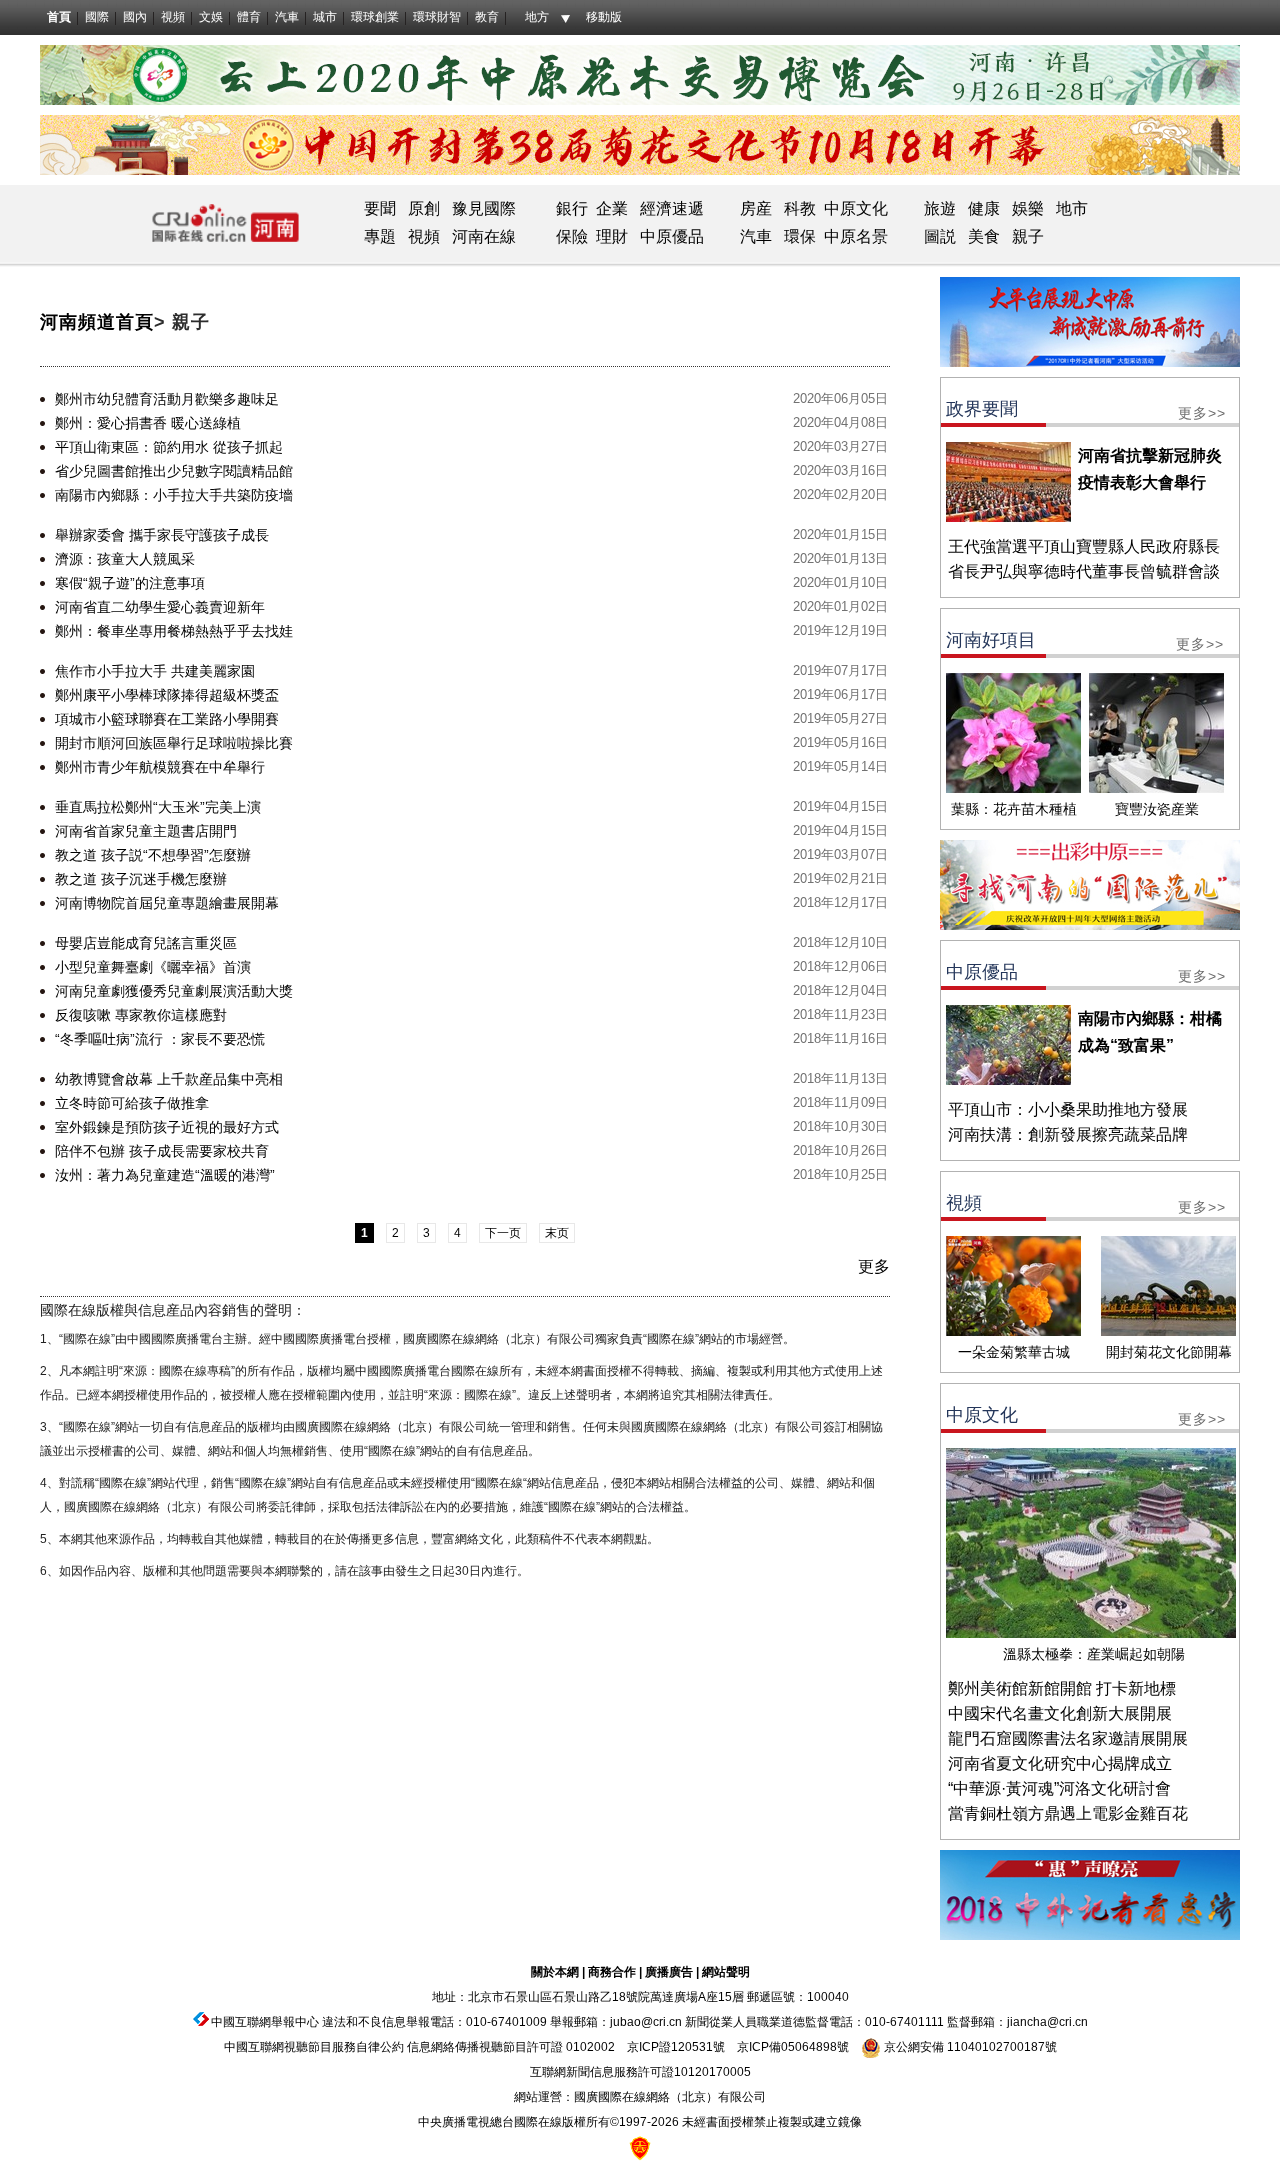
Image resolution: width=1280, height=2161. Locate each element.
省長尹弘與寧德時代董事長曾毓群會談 (1084, 571)
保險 (572, 236)
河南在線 (484, 236)
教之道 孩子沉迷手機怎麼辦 (141, 879)
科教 (800, 208)
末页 (557, 1233)
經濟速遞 (670, 208)
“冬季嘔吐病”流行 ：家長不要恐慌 (160, 1039)
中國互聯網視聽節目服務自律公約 (314, 2047)
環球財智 (437, 17)
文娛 (211, 17)
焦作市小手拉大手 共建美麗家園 (155, 671)
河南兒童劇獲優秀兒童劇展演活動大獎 (174, 991)
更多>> (1202, 413)
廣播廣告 (669, 1972)
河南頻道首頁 (97, 322)
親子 (1028, 236)
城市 (325, 17)
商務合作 (612, 1972)
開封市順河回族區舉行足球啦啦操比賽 (174, 743)
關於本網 (555, 1972)
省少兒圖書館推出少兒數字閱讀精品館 (174, 471)
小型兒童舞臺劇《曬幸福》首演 (153, 967)
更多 (874, 1266)
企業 (612, 208)
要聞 (380, 208)
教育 (487, 17)
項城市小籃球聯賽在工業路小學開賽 (167, 719)
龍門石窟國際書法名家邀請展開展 (1068, 1738)
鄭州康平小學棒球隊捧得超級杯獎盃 (167, 695)
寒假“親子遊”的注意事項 (130, 583)
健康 (984, 208)
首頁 (59, 17)
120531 (692, 2047)
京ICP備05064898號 (793, 2047)
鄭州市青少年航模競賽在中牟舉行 (160, 767)
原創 (424, 208)
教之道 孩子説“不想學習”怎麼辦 (153, 855)
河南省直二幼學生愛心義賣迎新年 (160, 607)
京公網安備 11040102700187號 (969, 2047)
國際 (97, 17)
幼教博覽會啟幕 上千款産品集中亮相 (169, 1079)
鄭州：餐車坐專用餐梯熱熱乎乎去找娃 (174, 631)
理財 (612, 236)
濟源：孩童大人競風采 (125, 559)
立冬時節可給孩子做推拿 (132, 1103)
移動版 (604, 17)
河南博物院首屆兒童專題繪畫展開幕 (167, 903)
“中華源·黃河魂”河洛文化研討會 (1059, 1788)
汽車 (287, 17)
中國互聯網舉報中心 (265, 2022)
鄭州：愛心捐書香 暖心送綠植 (148, 423)
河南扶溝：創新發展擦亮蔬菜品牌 (1068, 1134)
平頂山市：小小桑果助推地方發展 (1068, 1109)
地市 (1072, 208)
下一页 (503, 1233)
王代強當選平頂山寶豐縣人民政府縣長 (1084, 546)
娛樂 (1028, 208)
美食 (984, 236)
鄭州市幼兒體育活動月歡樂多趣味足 (167, 399)
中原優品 (672, 236)
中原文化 (856, 208)
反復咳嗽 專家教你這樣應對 (141, 1015)
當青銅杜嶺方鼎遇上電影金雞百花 (1068, 1813)
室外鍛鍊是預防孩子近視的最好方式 (167, 1127)
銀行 (572, 208)
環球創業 (375, 17)
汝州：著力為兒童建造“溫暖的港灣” (165, 1175)
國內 (135, 17)
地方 (537, 17)
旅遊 (940, 208)
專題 (380, 236)
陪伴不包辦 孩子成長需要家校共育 (162, 1151)
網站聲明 (726, 1972)
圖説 (940, 236)
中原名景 (856, 236)
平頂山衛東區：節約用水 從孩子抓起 (169, 447)
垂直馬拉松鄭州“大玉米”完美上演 (158, 807)
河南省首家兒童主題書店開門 (146, 831)
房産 (756, 208)
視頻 (173, 17)
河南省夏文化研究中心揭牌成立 (1060, 1763)
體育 (249, 17)
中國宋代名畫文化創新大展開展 (1060, 1713)
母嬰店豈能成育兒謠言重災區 (146, 943)
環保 (800, 236)
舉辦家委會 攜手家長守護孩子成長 (162, 535)
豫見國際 (484, 208)
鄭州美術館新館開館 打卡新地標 (1062, 1688)
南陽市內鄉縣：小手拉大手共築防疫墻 (174, 495)
